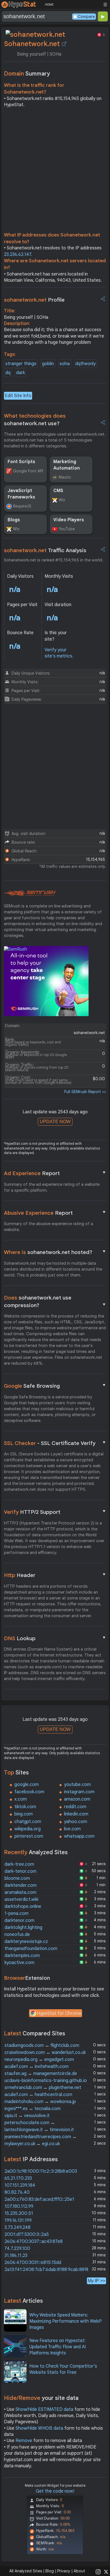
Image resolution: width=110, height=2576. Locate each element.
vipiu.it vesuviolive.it (27, 2116)
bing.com (24, 1814)
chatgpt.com (28, 1822)
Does (55, 1301)
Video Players (69, 520)
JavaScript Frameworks (21, 494)
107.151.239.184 (20, 2185)
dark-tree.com (19, 1864)
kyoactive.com (19, 1963)
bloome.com (17, 1878)
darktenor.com (19, 1920)
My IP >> (96, 2281)
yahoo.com (76, 1822)
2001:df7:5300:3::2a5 (27, 2234)
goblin (48, 364)
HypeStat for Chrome (59, 2013)
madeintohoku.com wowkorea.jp (40, 2102)
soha (65, 364)
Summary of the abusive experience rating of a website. (49, 1227)
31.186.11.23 (16, 2256)
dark (20, 373)
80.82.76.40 (17, 2192)
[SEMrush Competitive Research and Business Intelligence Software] (30, 893)
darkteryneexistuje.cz (26, 1942)
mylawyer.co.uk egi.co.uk (32, 2144)
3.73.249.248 (17, 2227)
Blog (50, 2571)
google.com (27, 1785)
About (79, 2571)
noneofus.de (17, 1935)
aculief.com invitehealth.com (37, 2067)
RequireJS (22, 506)
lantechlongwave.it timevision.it (39, 2130)
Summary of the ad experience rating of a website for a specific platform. (52, 1187)
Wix (62, 500)
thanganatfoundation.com (31, 1949)
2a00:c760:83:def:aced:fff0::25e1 (39, 2199)
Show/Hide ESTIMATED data (44, 2409)
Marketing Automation (67, 465)
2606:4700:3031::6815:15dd (33, 2263)
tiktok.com (25, 1807)
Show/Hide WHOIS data (39, 2428)
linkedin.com (76, 1814)
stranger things (21, 364)
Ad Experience (55, 1173)
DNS (55, 1638)
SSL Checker (55, 1443)
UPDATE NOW (55, 1122)
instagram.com (79, 1792)
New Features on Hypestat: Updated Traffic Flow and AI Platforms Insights (58, 2347)
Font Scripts (21, 462)
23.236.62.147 (17, 254)
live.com (72, 1829)
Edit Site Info (18, 396)
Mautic (65, 477)
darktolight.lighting (23, 1928)
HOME (49, 4)
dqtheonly (85, 364)
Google (55, 1386)
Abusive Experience (55, 1213)
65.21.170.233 (18, 2178)
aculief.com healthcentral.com (38, 2095)
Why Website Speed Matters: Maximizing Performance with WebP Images (66, 2321)
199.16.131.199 (18, 2220)
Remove (24, 2441)
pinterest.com (29, 1836)
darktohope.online (23, 1906)
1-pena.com (16, 1913)
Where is (55, 1252)
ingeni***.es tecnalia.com (33, 2109)
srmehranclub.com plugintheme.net (43, 2088)
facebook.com (29, 1792)
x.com (21, 1799)
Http (55, 1575)
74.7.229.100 (17, 2249)
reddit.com (75, 1807)
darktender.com (21, 1885)
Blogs (14, 520)
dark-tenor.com (20, 1871)
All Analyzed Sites (26, 2571)
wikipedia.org (27, 1829)
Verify (55, 1512)
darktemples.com (22, 1956)
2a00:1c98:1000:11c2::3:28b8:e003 (41, 2171)
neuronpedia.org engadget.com (39, 2060)
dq (8, 373)
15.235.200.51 (19, 2213)
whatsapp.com (79, 1836)
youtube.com (77, 1785)
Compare (86, 17)
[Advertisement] (55, 171)
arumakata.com (20, 1892)
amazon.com (77, 1799)
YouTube (67, 529)
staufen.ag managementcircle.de (41, 2074)
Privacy (64, 2571)
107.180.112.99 (19, 2206)
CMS (58, 491)
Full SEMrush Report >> (85, 1092)
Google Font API (28, 471)
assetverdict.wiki (21, 1899)
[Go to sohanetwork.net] (64, 44)
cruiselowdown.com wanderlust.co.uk (45, 2052)
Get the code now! (55, 2491)
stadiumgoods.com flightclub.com (42, 2045)
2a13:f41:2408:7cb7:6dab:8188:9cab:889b (47, 2270)
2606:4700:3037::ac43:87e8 (34, 2242)
